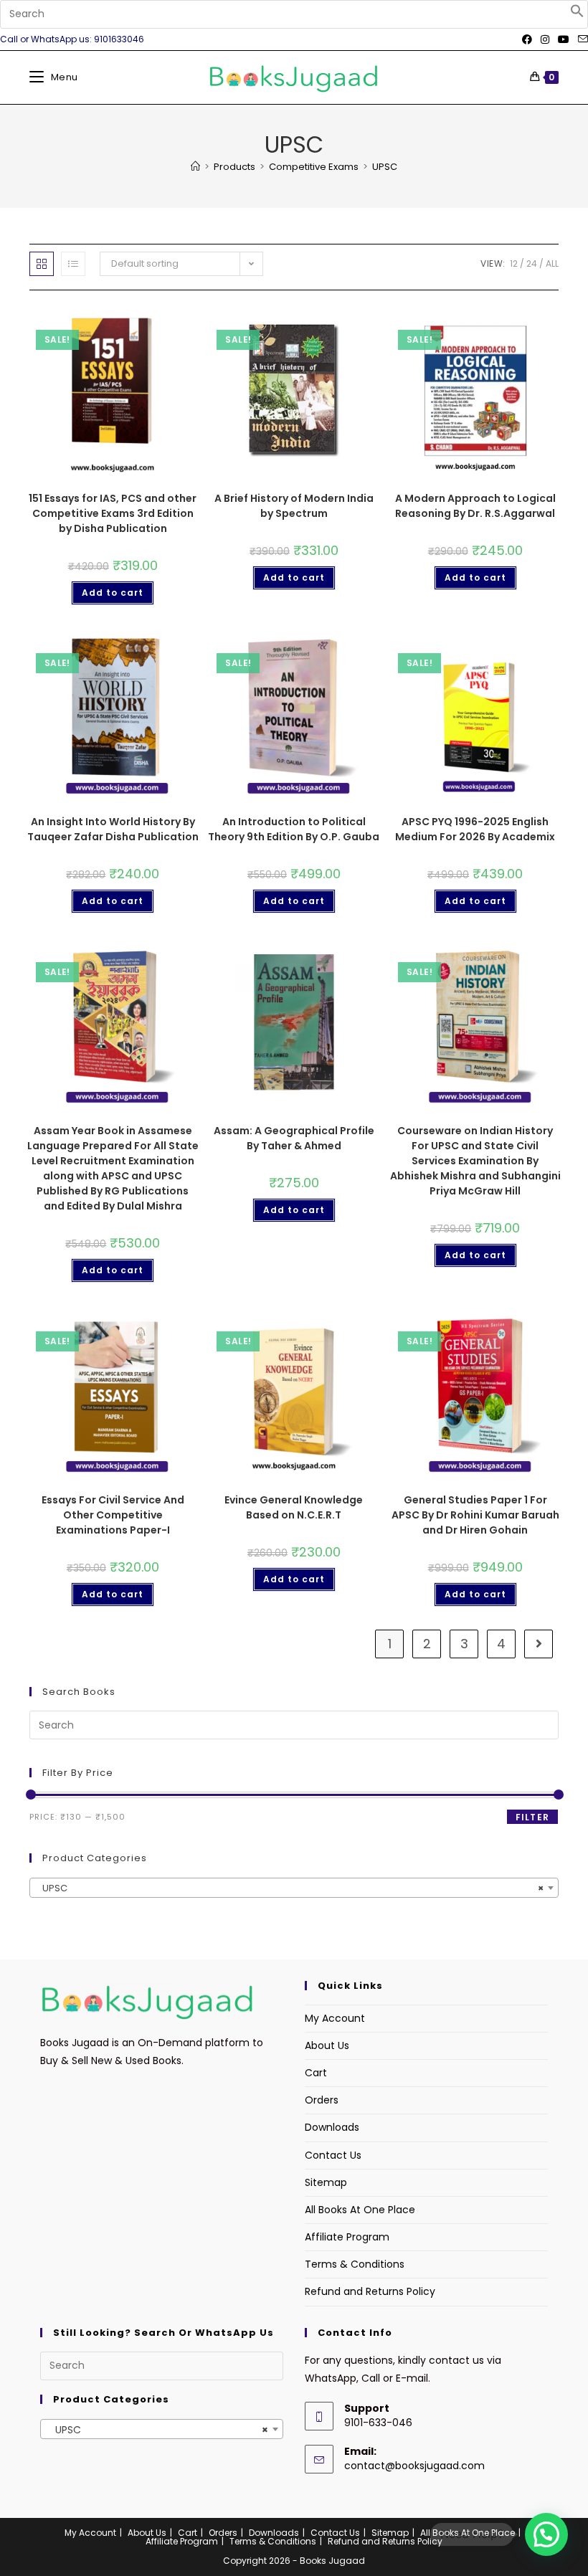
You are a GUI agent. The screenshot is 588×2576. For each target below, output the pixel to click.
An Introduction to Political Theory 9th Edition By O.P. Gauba (294, 829)
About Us (327, 2045)
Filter (532, 1817)
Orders (322, 2100)
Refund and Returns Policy (370, 2291)
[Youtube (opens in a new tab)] (564, 39)
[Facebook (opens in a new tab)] (527, 39)
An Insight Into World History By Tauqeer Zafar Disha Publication (113, 829)
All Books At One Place (360, 2210)
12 (514, 263)
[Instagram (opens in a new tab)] (545, 39)
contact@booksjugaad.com (414, 2466)
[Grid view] (42, 264)
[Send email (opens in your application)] (581, 39)
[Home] (195, 167)
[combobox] (294, 1888)
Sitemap (326, 2182)
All (552, 263)
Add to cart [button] (113, 593)
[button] (577, 14)
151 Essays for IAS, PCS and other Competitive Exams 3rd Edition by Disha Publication (113, 513)
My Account (335, 2018)
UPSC (385, 167)
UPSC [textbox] (290, 1888)
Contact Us (333, 2155)
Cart (316, 2073)
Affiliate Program (347, 2237)
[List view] (73, 264)
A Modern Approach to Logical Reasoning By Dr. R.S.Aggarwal (475, 506)
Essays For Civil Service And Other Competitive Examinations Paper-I (113, 1515)
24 (532, 263)
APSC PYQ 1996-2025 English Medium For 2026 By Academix (475, 829)
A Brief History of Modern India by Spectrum (294, 506)
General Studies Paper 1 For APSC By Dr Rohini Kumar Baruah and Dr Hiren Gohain (475, 1515)
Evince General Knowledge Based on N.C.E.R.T (294, 1507)
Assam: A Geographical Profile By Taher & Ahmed (294, 1138)
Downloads (332, 2127)
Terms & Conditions (355, 2264)
